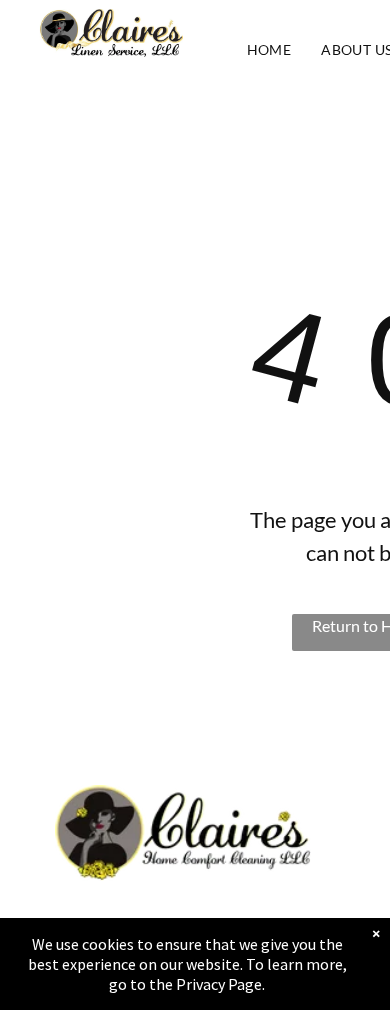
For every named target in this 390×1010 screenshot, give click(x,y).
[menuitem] (269, 49)
